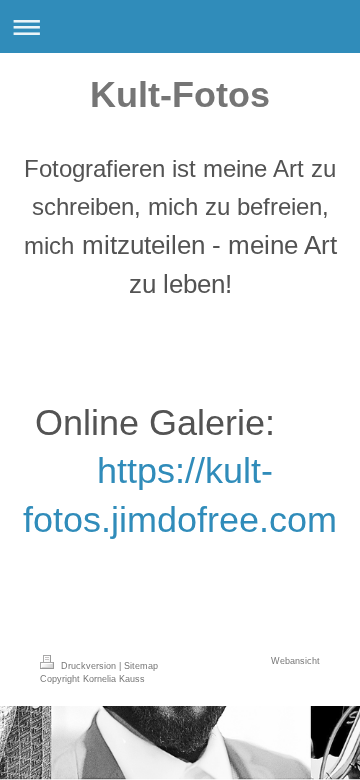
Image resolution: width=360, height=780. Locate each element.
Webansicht (295, 661)
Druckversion (88, 666)
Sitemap (141, 666)
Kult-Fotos (180, 94)
